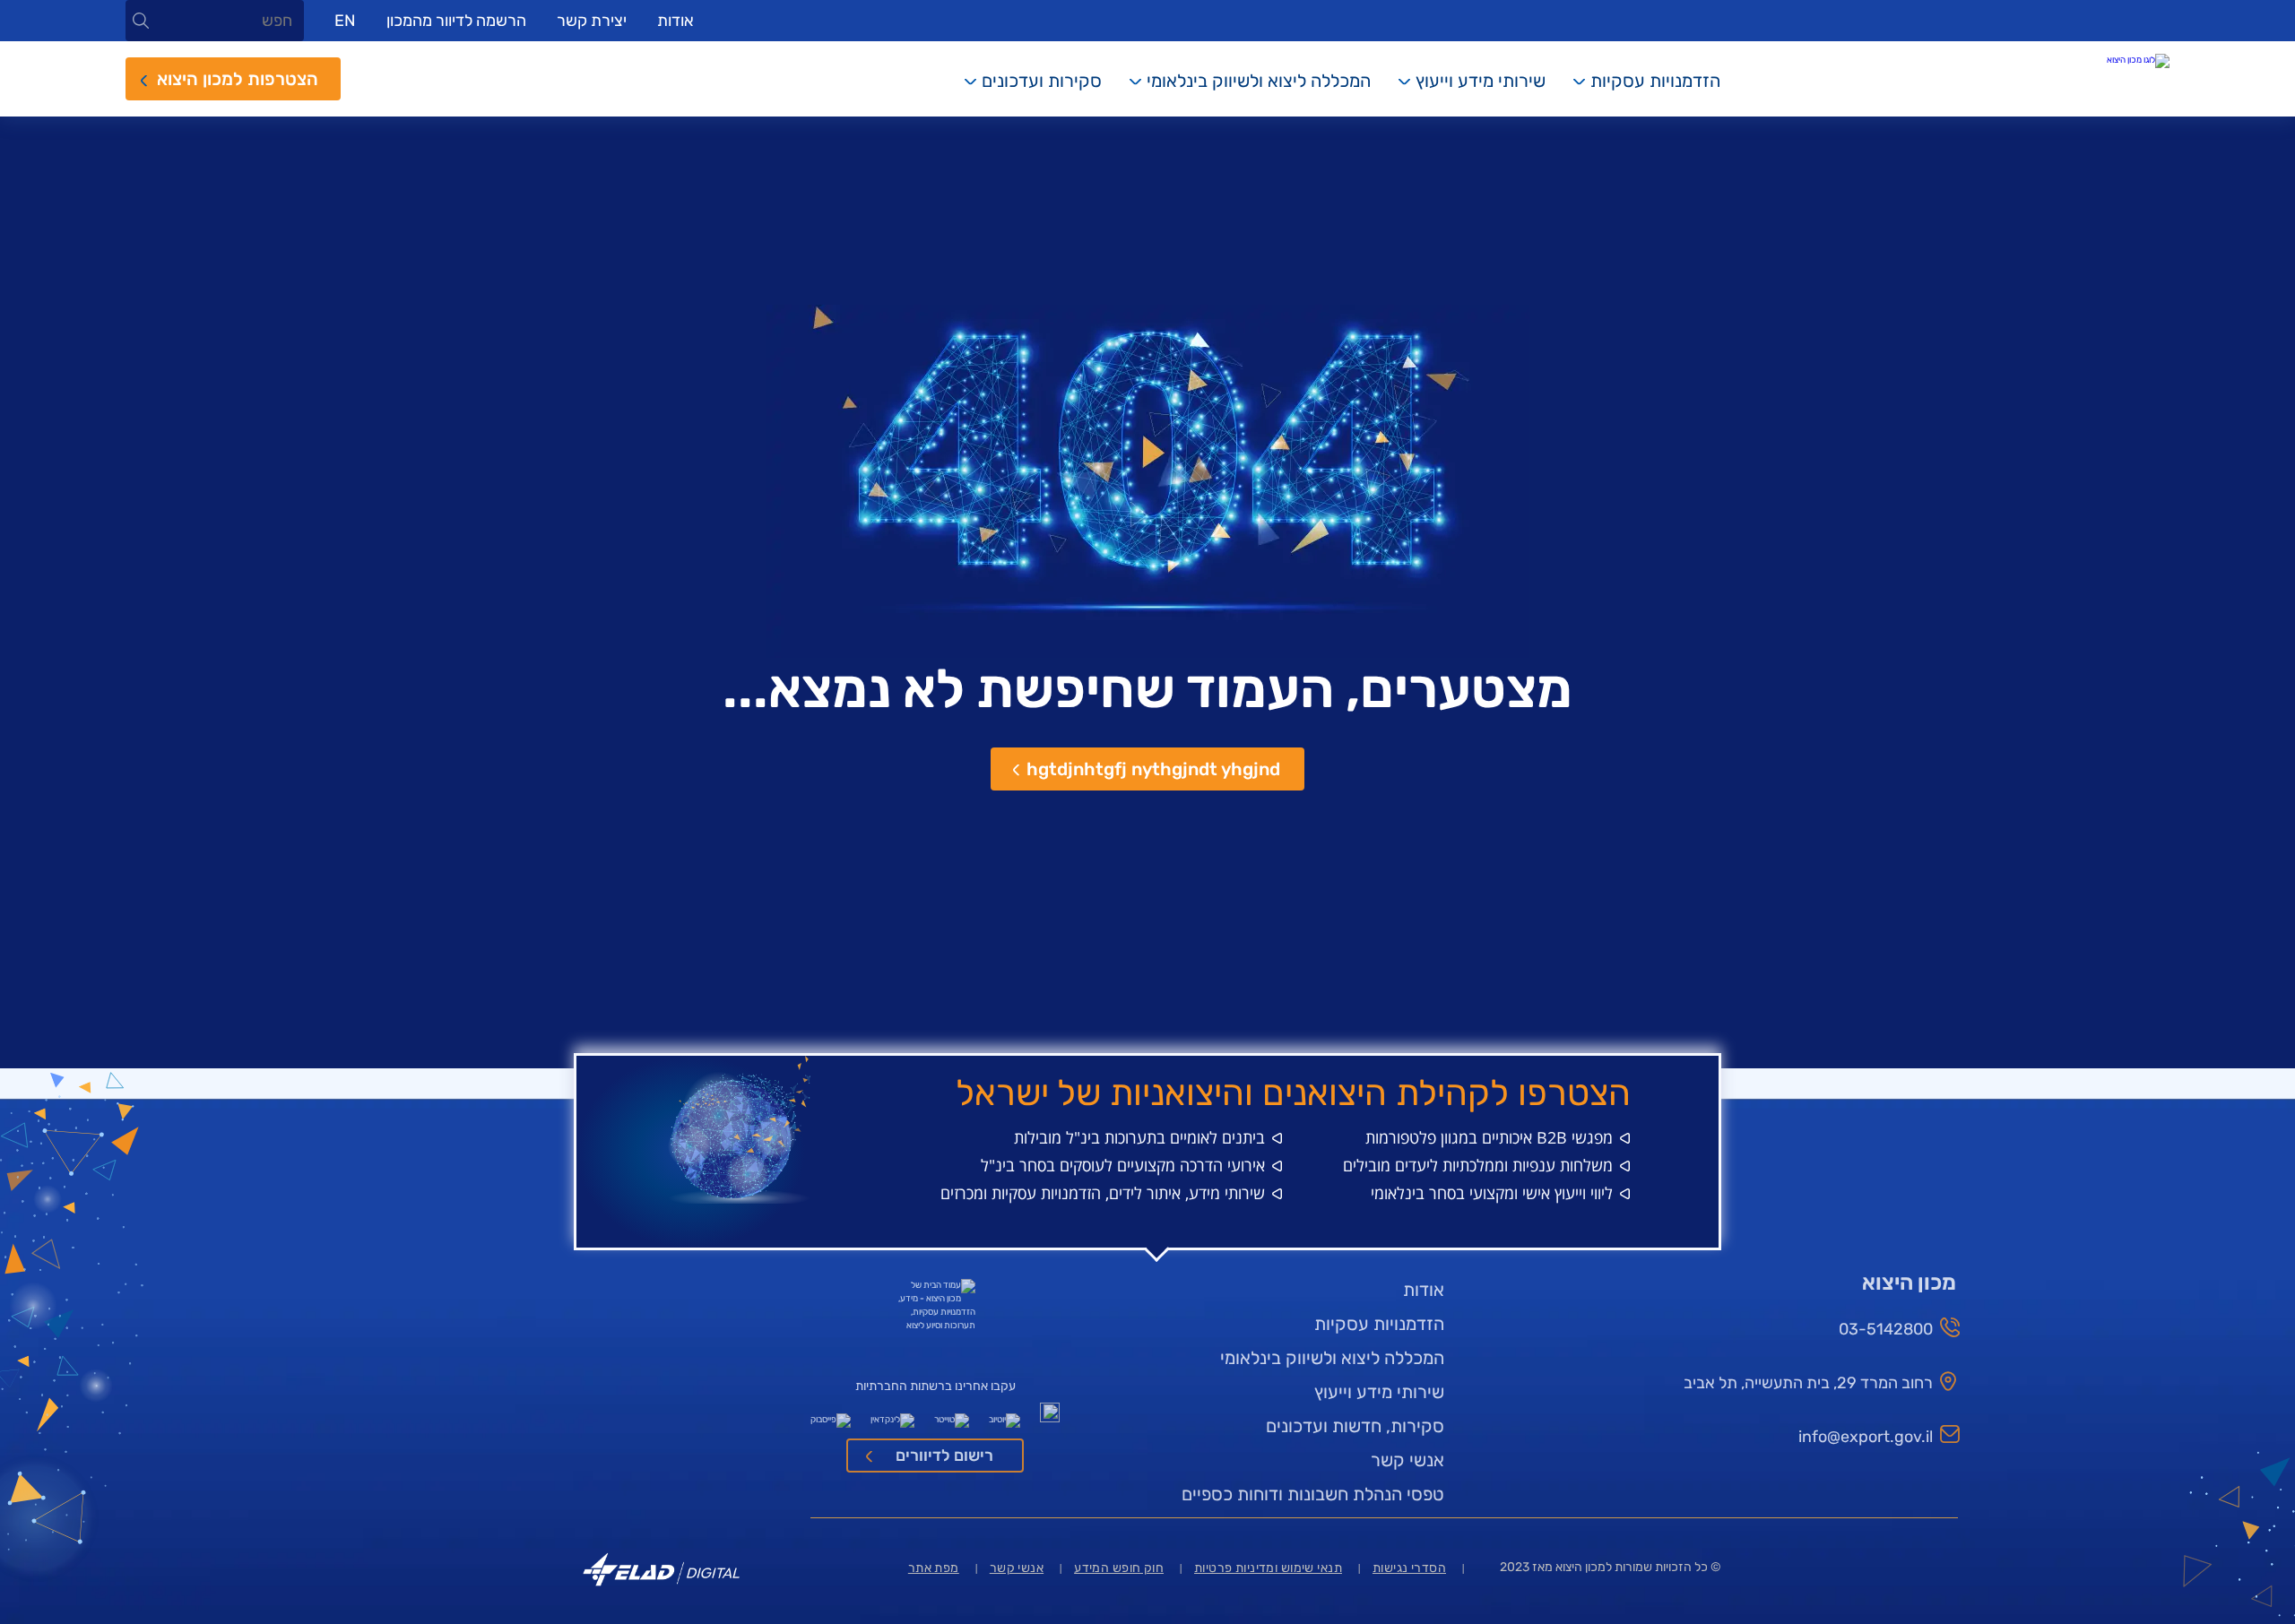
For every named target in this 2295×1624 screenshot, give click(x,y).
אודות (676, 21)
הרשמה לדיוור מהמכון (456, 21)
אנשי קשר (1407, 1460)
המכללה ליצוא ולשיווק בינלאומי (1259, 81)
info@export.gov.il (1866, 1437)
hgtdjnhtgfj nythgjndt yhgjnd (1153, 769)
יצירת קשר (592, 21)
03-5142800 (1886, 1329)
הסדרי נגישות (1409, 1568)
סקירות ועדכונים (1042, 81)
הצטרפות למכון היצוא (238, 79)
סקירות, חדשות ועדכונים (1355, 1426)
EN (345, 21)
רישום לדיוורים (944, 1456)
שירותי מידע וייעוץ (1481, 81)
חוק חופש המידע (1119, 1568)
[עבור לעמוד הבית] (2089, 61)
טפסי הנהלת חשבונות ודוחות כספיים (1313, 1494)
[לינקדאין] (892, 1416)
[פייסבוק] (831, 1416)
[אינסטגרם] (1050, 1416)
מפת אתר (934, 1568)
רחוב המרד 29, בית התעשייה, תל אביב (1808, 1383)
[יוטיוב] (1005, 1416)
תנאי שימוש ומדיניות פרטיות (1268, 1568)
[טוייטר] (952, 1416)
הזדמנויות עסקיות (1655, 81)
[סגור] (141, 21)
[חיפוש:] (215, 22)
